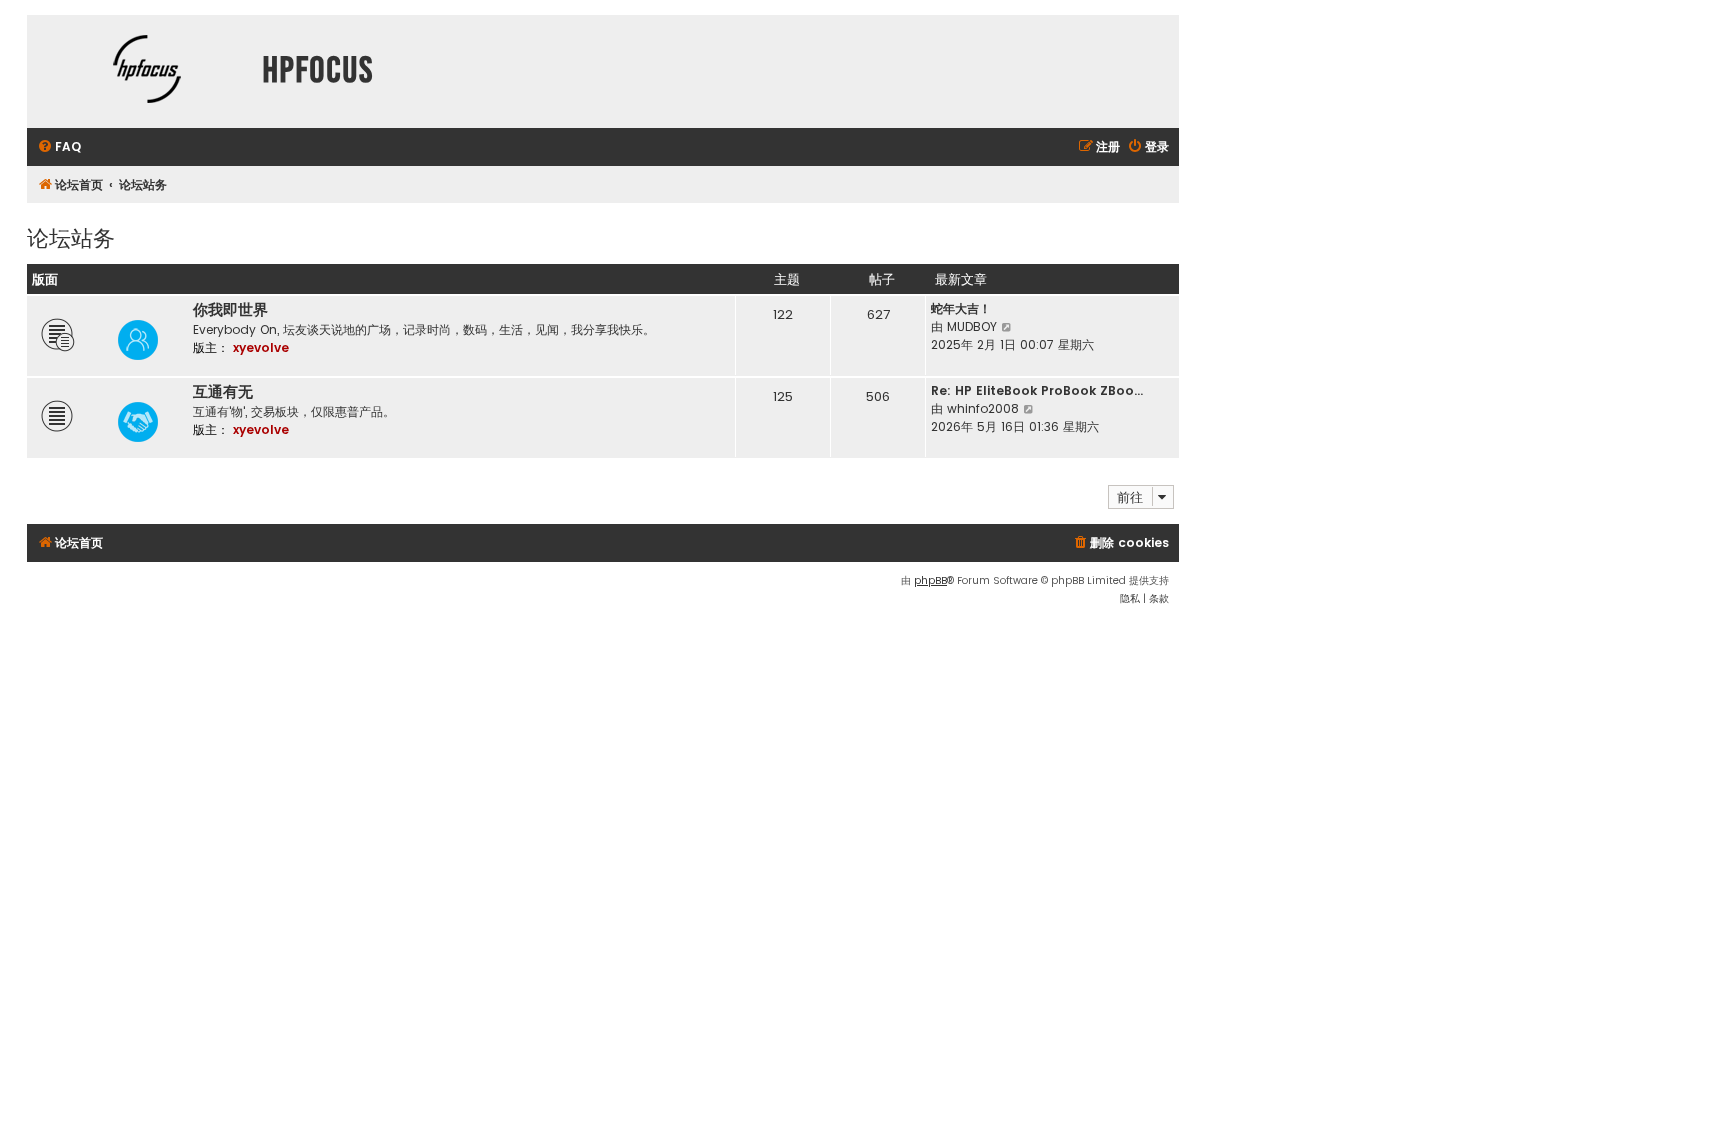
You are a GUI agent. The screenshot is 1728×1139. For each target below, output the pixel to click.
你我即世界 (230, 310)
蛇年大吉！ (961, 308)
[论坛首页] (147, 71)
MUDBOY (972, 326)
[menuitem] (59, 147)
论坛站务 (71, 236)
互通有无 (223, 392)
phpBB (930, 580)
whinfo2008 (983, 408)
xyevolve (261, 347)
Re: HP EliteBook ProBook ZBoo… (1037, 390)
